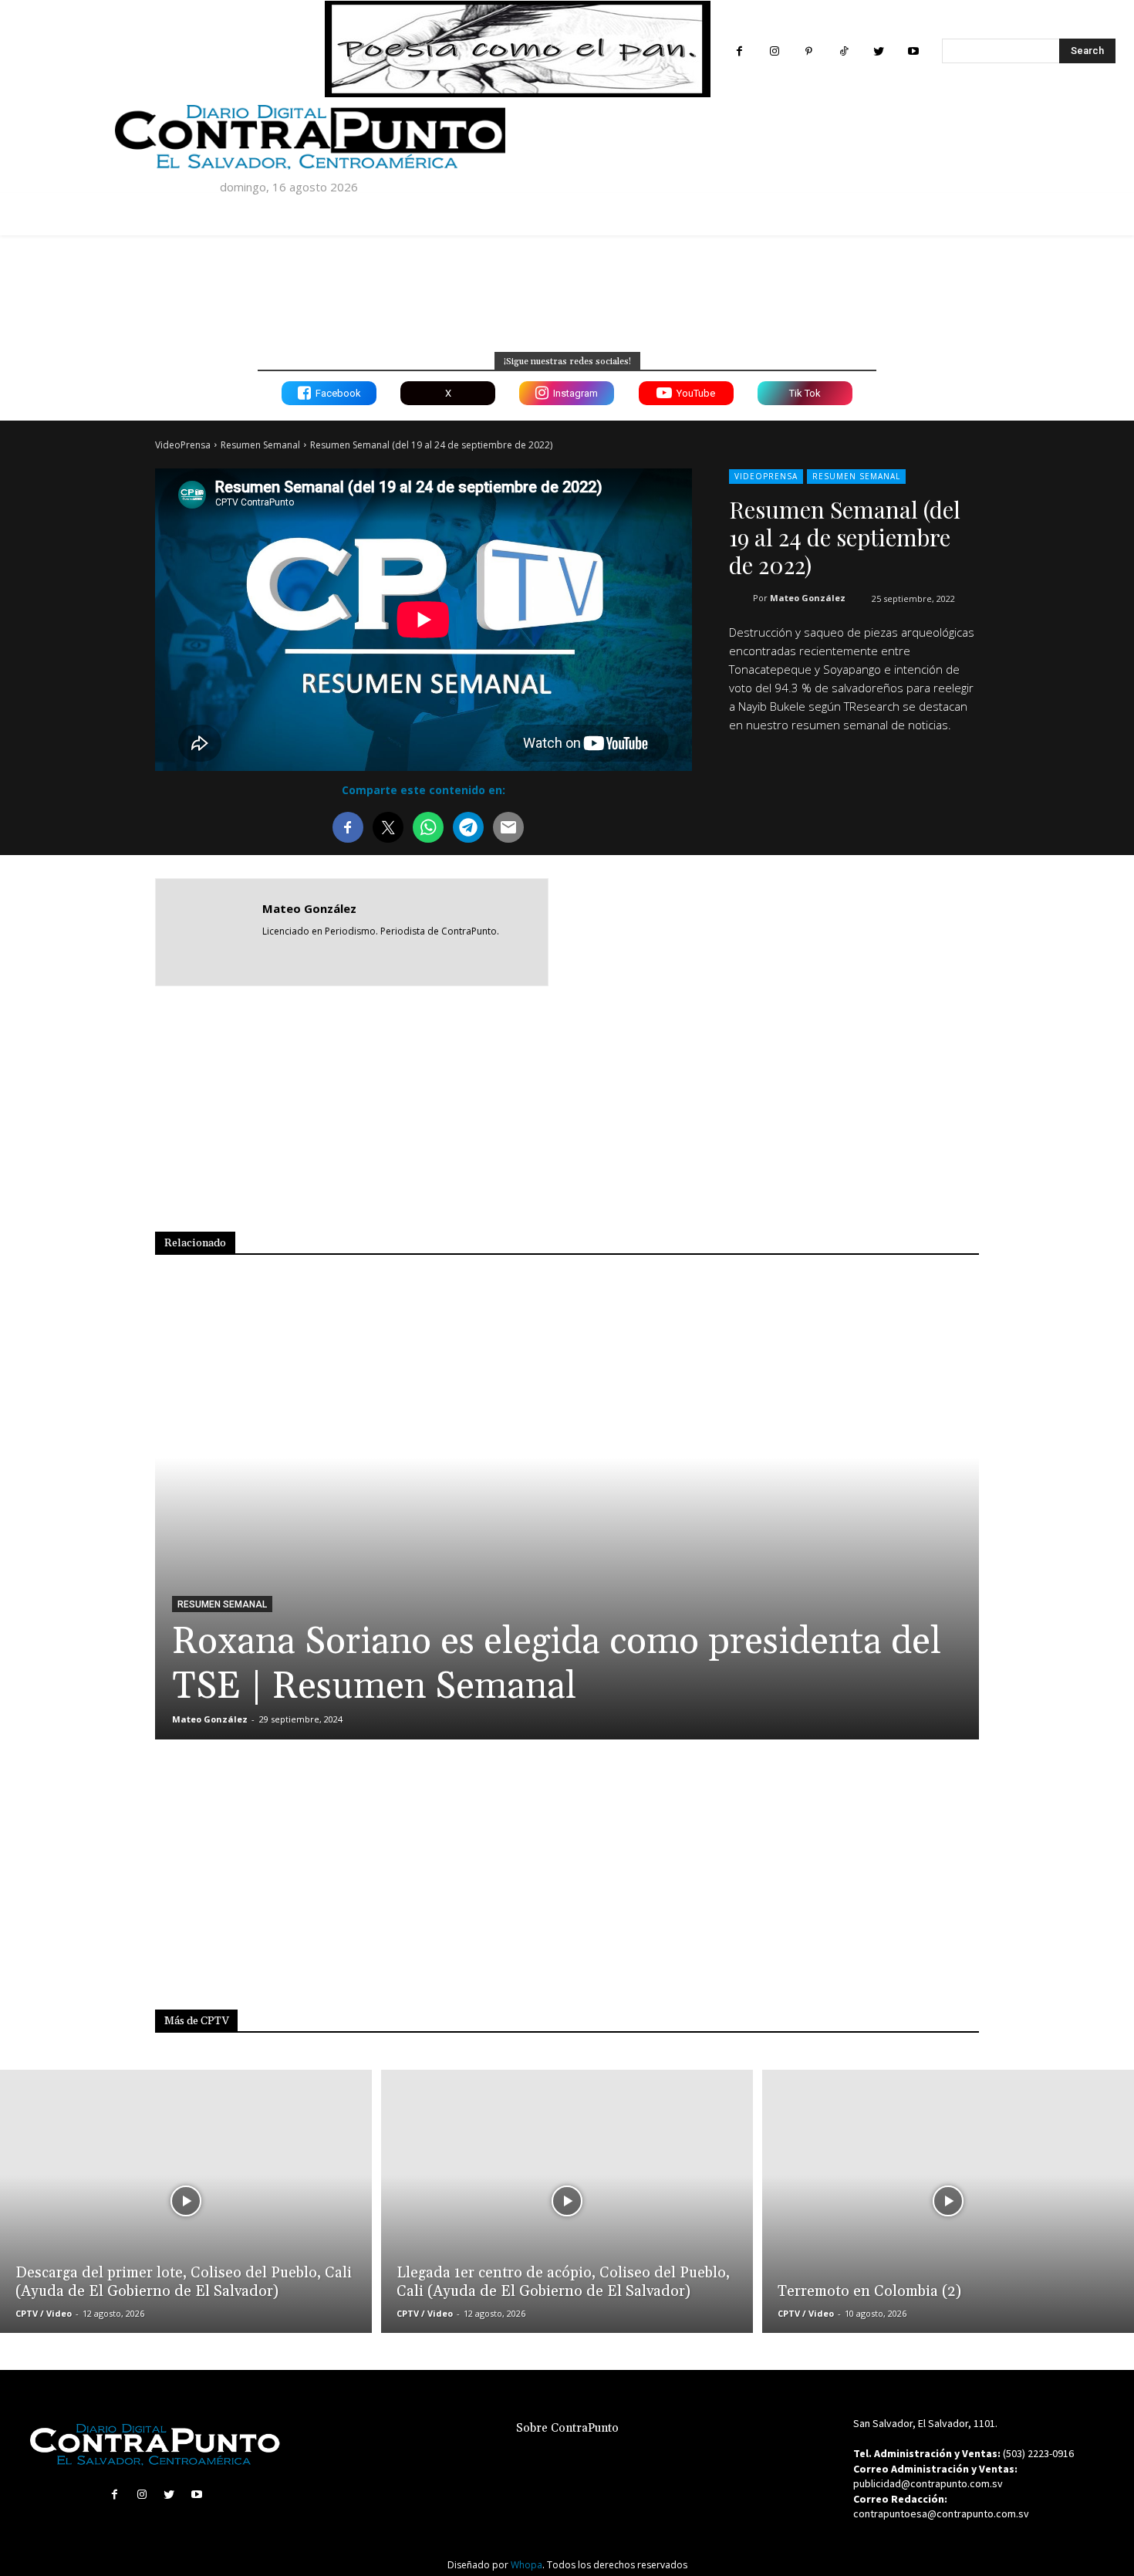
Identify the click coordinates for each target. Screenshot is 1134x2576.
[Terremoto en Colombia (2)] (948, 2201)
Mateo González (808, 598)
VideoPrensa (183, 445)
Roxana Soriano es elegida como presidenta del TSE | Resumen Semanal (557, 1664)
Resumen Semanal (260, 445)
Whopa (526, 2565)
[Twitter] (878, 51)
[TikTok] (844, 51)
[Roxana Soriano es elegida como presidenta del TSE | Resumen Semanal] (567, 1516)
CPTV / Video (44, 2313)
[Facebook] (739, 51)
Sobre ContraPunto (567, 2428)
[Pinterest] (809, 51)
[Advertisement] (836, 931)
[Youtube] (913, 51)
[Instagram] (774, 51)
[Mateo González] (209, 932)
